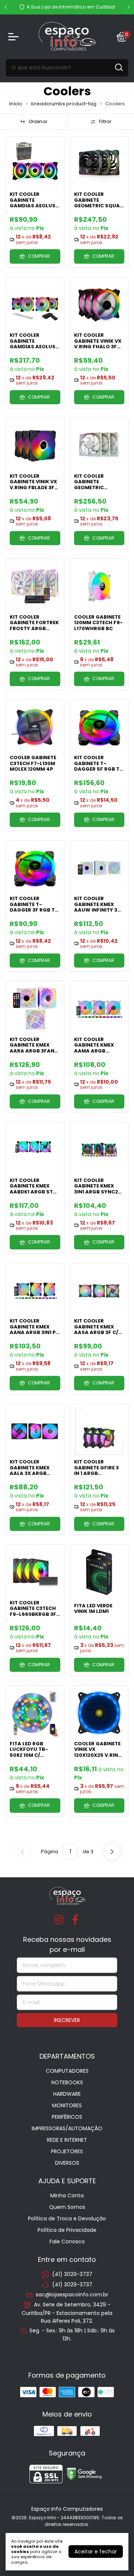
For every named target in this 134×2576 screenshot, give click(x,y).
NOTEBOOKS (67, 2082)
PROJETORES (67, 2151)
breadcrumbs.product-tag (64, 104)
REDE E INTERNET (67, 2140)
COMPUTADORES (67, 2071)
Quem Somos (67, 2207)
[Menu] (15, 37)
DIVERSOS (67, 2163)
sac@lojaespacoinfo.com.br (72, 2295)
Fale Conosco (67, 2241)
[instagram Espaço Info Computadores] (59, 1920)
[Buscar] (118, 67)
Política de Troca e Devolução (67, 2218)
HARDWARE (67, 2094)
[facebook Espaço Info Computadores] (75, 1920)
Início (16, 104)
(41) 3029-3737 (72, 2274)
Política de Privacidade (67, 2230)
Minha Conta (67, 2195)
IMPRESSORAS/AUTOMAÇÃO (67, 2128)
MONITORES (67, 2105)
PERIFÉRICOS (67, 2117)
